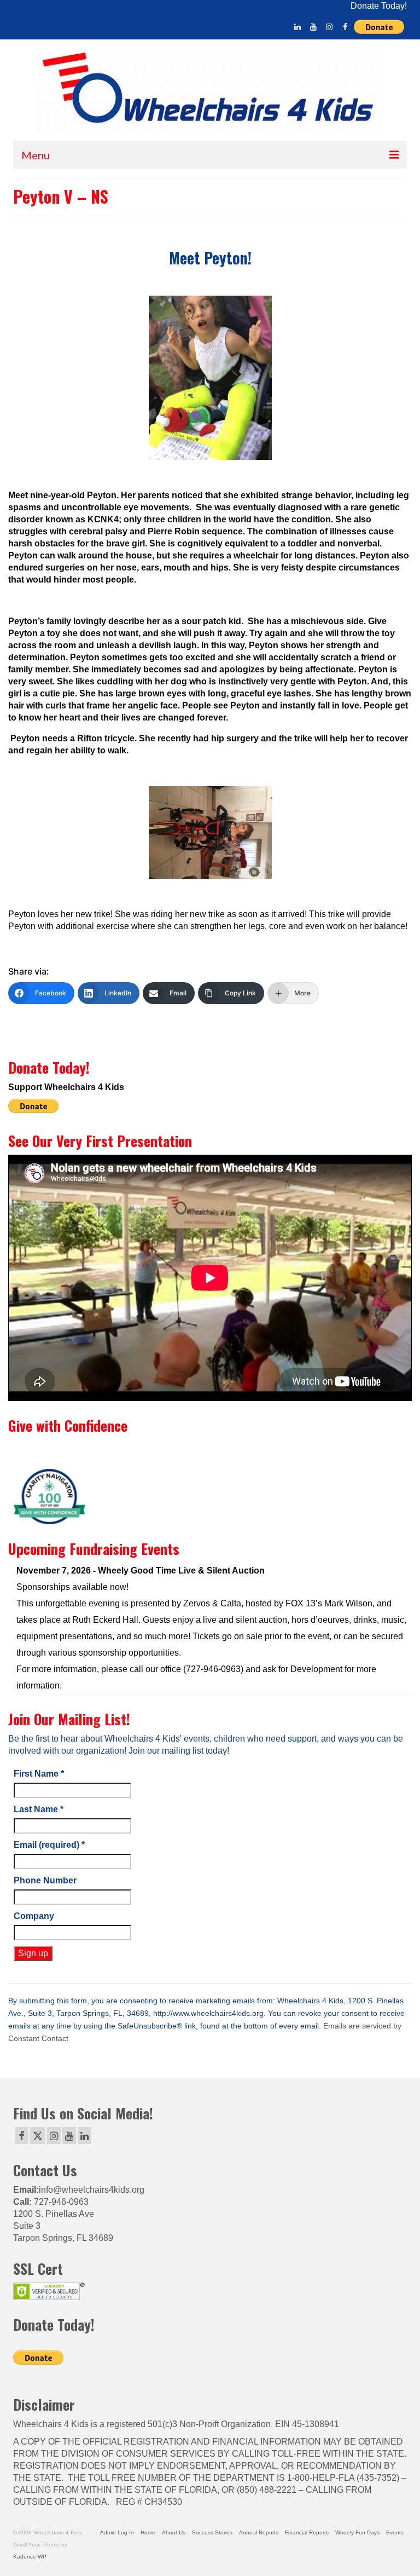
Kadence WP (30, 2557)
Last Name (39, 1809)
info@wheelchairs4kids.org (92, 2190)
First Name (39, 1774)
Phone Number (45, 1880)
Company (34, 1916)
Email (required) (49, 1845)
